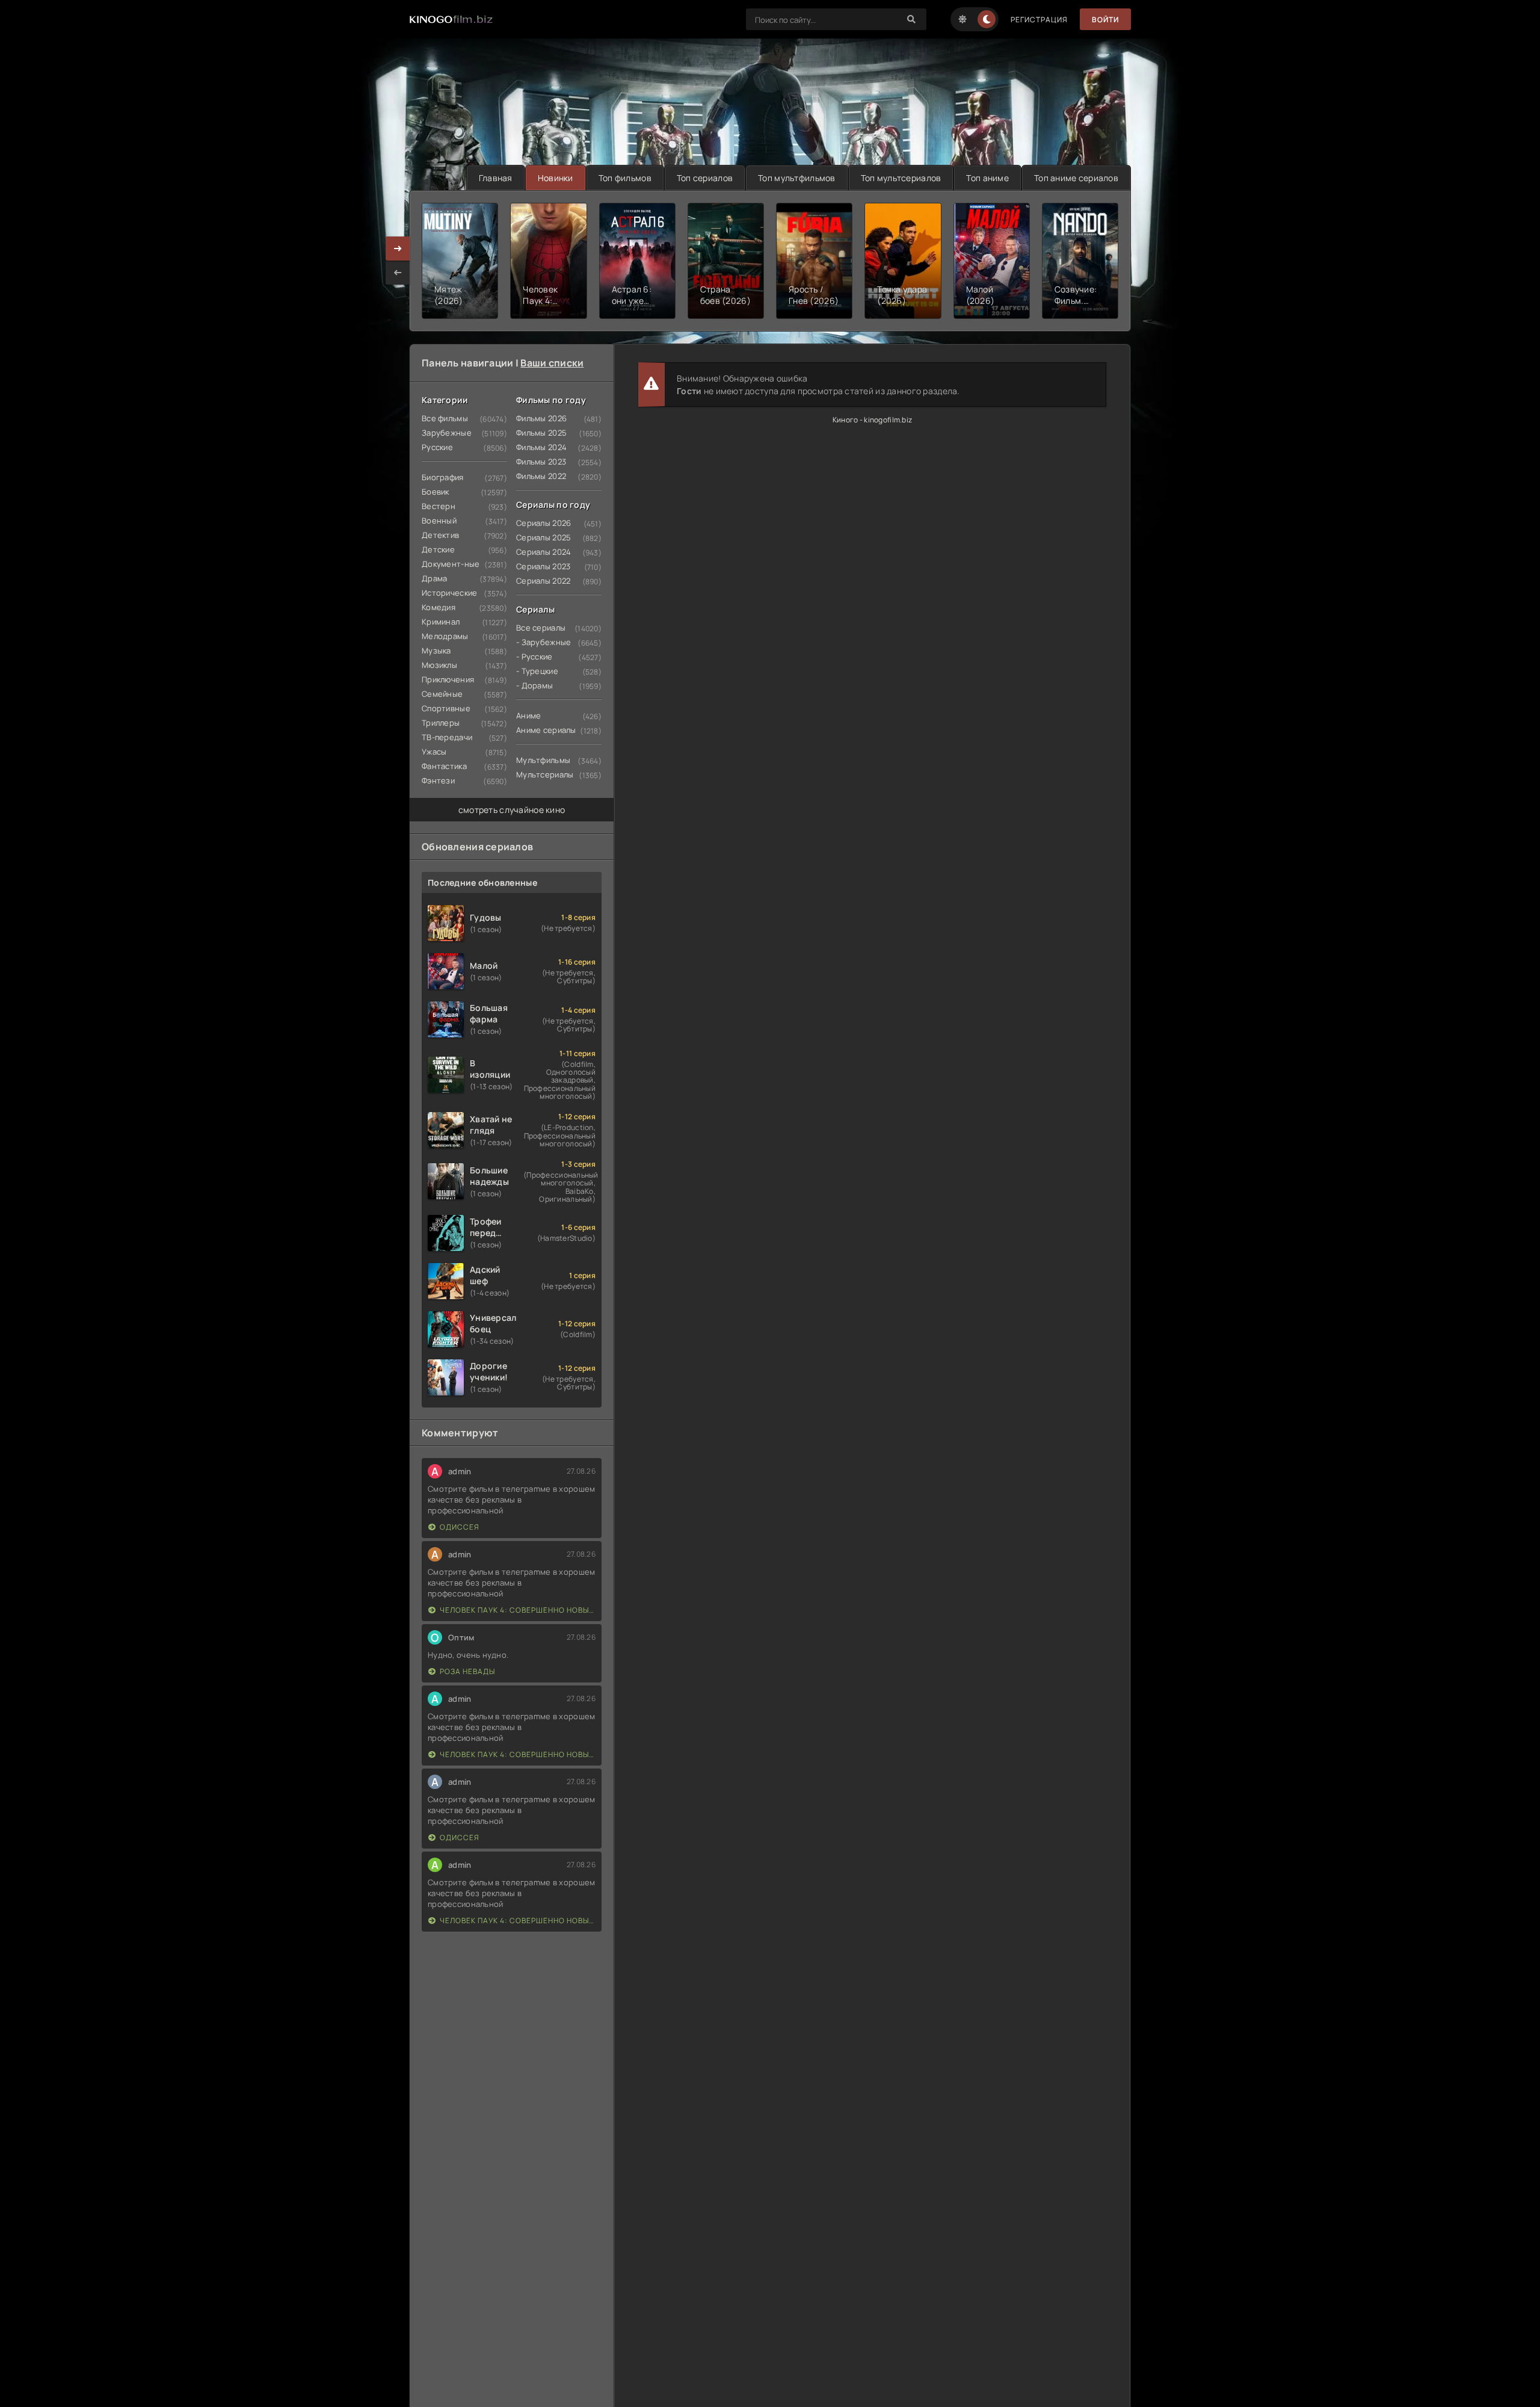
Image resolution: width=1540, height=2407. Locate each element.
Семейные (442, 694)
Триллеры (441, 723)
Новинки (556, 178)
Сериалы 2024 (544, 552)
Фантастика (444, 766)
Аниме (528, 715)
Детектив (440, 535)
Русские (437, 447)
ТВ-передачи (447, 737)
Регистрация (1039, 20)
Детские (438, 549)
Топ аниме (987, 178)
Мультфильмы (543, 760)
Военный (439, 521)
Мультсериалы (545, 774)
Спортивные (446, 708)
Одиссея (460, 1527)
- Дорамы (534, 685)
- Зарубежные (544, 642)
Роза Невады (467, 1671)
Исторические (449, 593)
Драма (434, 578)
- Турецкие (537, 671)
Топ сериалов (705, 178)
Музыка (436, 650)
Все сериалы (541, 628)
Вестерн (439, 506)
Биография (443, 477)
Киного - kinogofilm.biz (872, 420)
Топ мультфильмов (796, 178)
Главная (496, 178)
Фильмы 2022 (541, 476)
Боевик (436, 492)
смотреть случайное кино (512, 810)
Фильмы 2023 (541, 462)
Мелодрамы (445, 636)
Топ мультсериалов (901, 178)
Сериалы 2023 (543, 566)
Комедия (439, 607)
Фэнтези (438, 780)
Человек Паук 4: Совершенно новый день (518, 1610)
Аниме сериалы (546, 730)
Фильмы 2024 (541, 447)
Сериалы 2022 (543, 581)
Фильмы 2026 (541, 418)
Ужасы (434, 752)
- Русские (534, 657)
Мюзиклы (439, 665)
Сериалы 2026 (544, 523)
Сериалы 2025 (544, 537)
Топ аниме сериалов (1076, 178)
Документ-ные (451, 564)
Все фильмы (445, 418)
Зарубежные (447, 433)
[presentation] (398, 273)
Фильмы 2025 (541, 433)
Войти (1105, 20)
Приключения (448, 679)
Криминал (441, 622)
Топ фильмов (625, 178)
